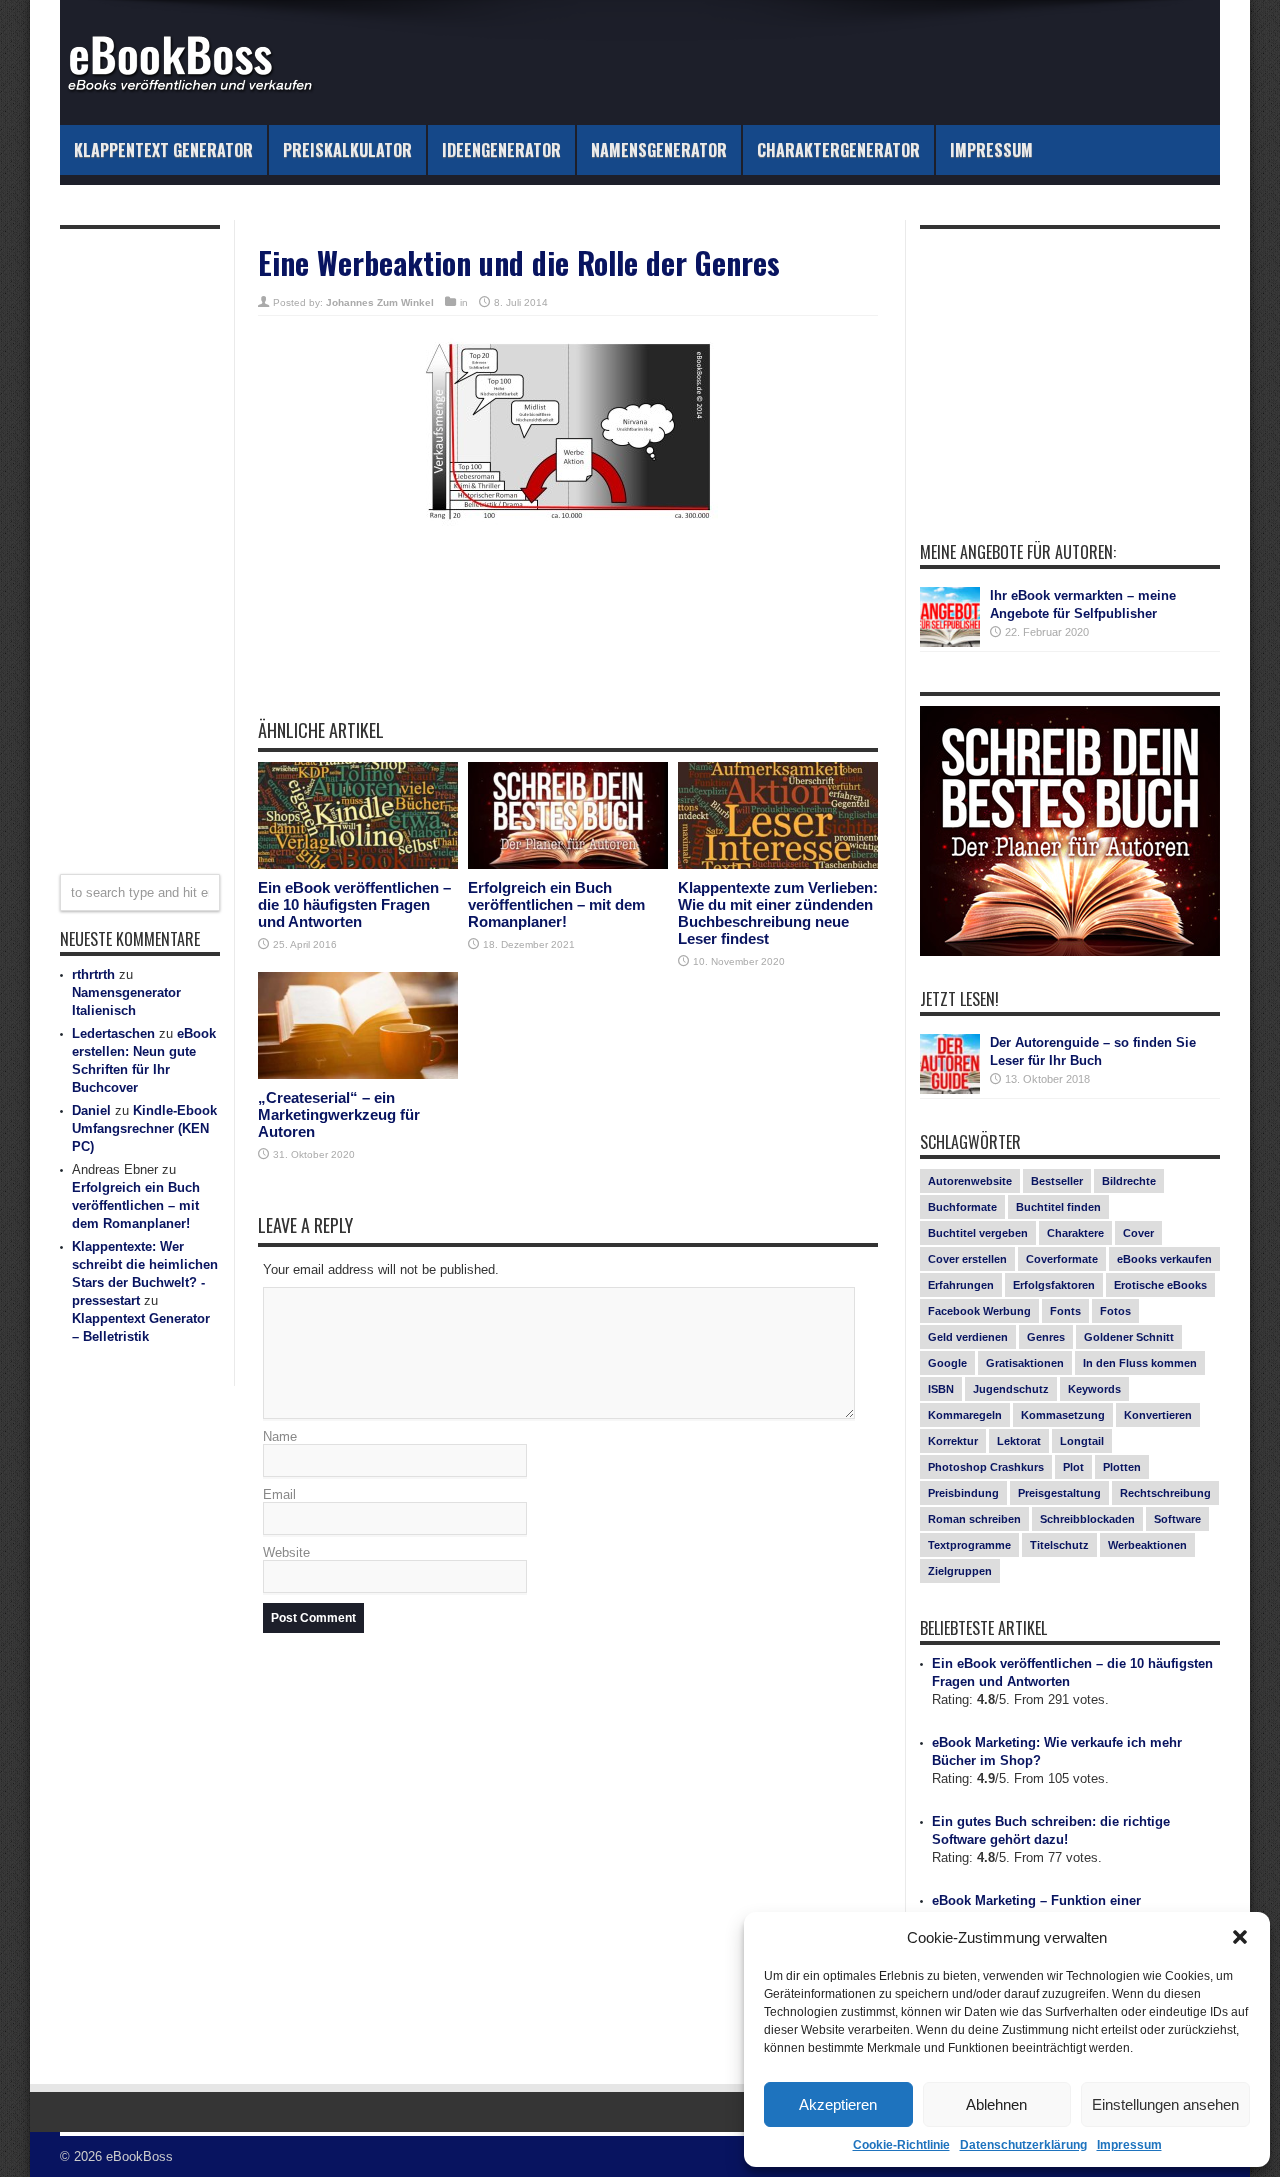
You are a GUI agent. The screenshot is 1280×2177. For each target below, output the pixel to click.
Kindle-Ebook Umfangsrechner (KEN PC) (144, 1128)
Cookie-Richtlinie (901, 2145)
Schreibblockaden (1087, 1519)
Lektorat (1019, 1441)
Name (280, 1436)
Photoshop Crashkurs (986, 1467)
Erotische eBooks (1160, 1285)
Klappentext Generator (163, 150)
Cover (1138, 1233)
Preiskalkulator (347, 150)
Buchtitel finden (1058, 1207)
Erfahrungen (961, 1285)
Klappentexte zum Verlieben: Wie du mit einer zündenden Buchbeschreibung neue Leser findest (778, 913)
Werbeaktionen (1147, 1545)
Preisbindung (963, 1493)
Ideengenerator (501, 150)
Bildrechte (1129, 1181)
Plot (1073, 1467)
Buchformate (962, 1207)
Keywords (1094, 1389)
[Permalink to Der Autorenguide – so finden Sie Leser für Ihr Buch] (950, 1064)
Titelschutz (1059, 1545)
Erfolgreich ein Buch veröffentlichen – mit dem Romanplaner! (556, 904)
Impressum (1129, 2145)
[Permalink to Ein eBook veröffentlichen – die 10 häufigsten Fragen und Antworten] (358, 815)
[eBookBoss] (200, 62)
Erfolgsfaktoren (1054, 1285)
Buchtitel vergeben (978, 1233)
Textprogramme (969, 1545)
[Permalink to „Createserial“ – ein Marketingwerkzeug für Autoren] (358, 1025)
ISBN (941, 1389)
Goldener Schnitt (1129, 1337)
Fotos (1115, 1311)
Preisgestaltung (1059, 1493)
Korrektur (953, 1441)
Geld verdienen (968, 1337)
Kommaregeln (965, 1415)
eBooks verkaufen (1164, 1259)
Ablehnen (996, 2104)
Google (947, 1363)
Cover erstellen (967, 1259)
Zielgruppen (960, 1571)
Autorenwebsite (970, 1181)
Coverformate (1062, 1259)
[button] (1240, 1937)
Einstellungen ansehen (1165, 2104)
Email (279, 1494)
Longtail (1082, 1441)
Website (286, 1552)
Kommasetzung (1063, 1415)
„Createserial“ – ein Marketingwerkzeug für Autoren (339, 1114)
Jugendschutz (1011, 1389)
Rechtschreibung (1165, 1493)
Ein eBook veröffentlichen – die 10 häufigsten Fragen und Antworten (354, 904)
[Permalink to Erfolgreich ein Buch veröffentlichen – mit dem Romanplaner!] (568, 815)
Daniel (91, 1110)
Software (1177, 1519)
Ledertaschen (113, 1033)
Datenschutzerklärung (1023, 2145)
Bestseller (1057, 1181)
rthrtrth (93, 974)
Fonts (1065, 1311)
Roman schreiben (974, 1519)
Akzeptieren (838, 2104)
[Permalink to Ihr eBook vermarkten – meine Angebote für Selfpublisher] (950, 617)
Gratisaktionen (1025, 1363)
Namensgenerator (659, 150)
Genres (1046, 1337)
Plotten (1122, 1467)
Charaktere (1075, 1233)
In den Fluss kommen (1140, 1363)
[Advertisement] (568, 649)
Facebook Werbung (979, 1311)
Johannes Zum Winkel (380, 302)
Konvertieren (1158, 1415)
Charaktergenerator (838, 150)
